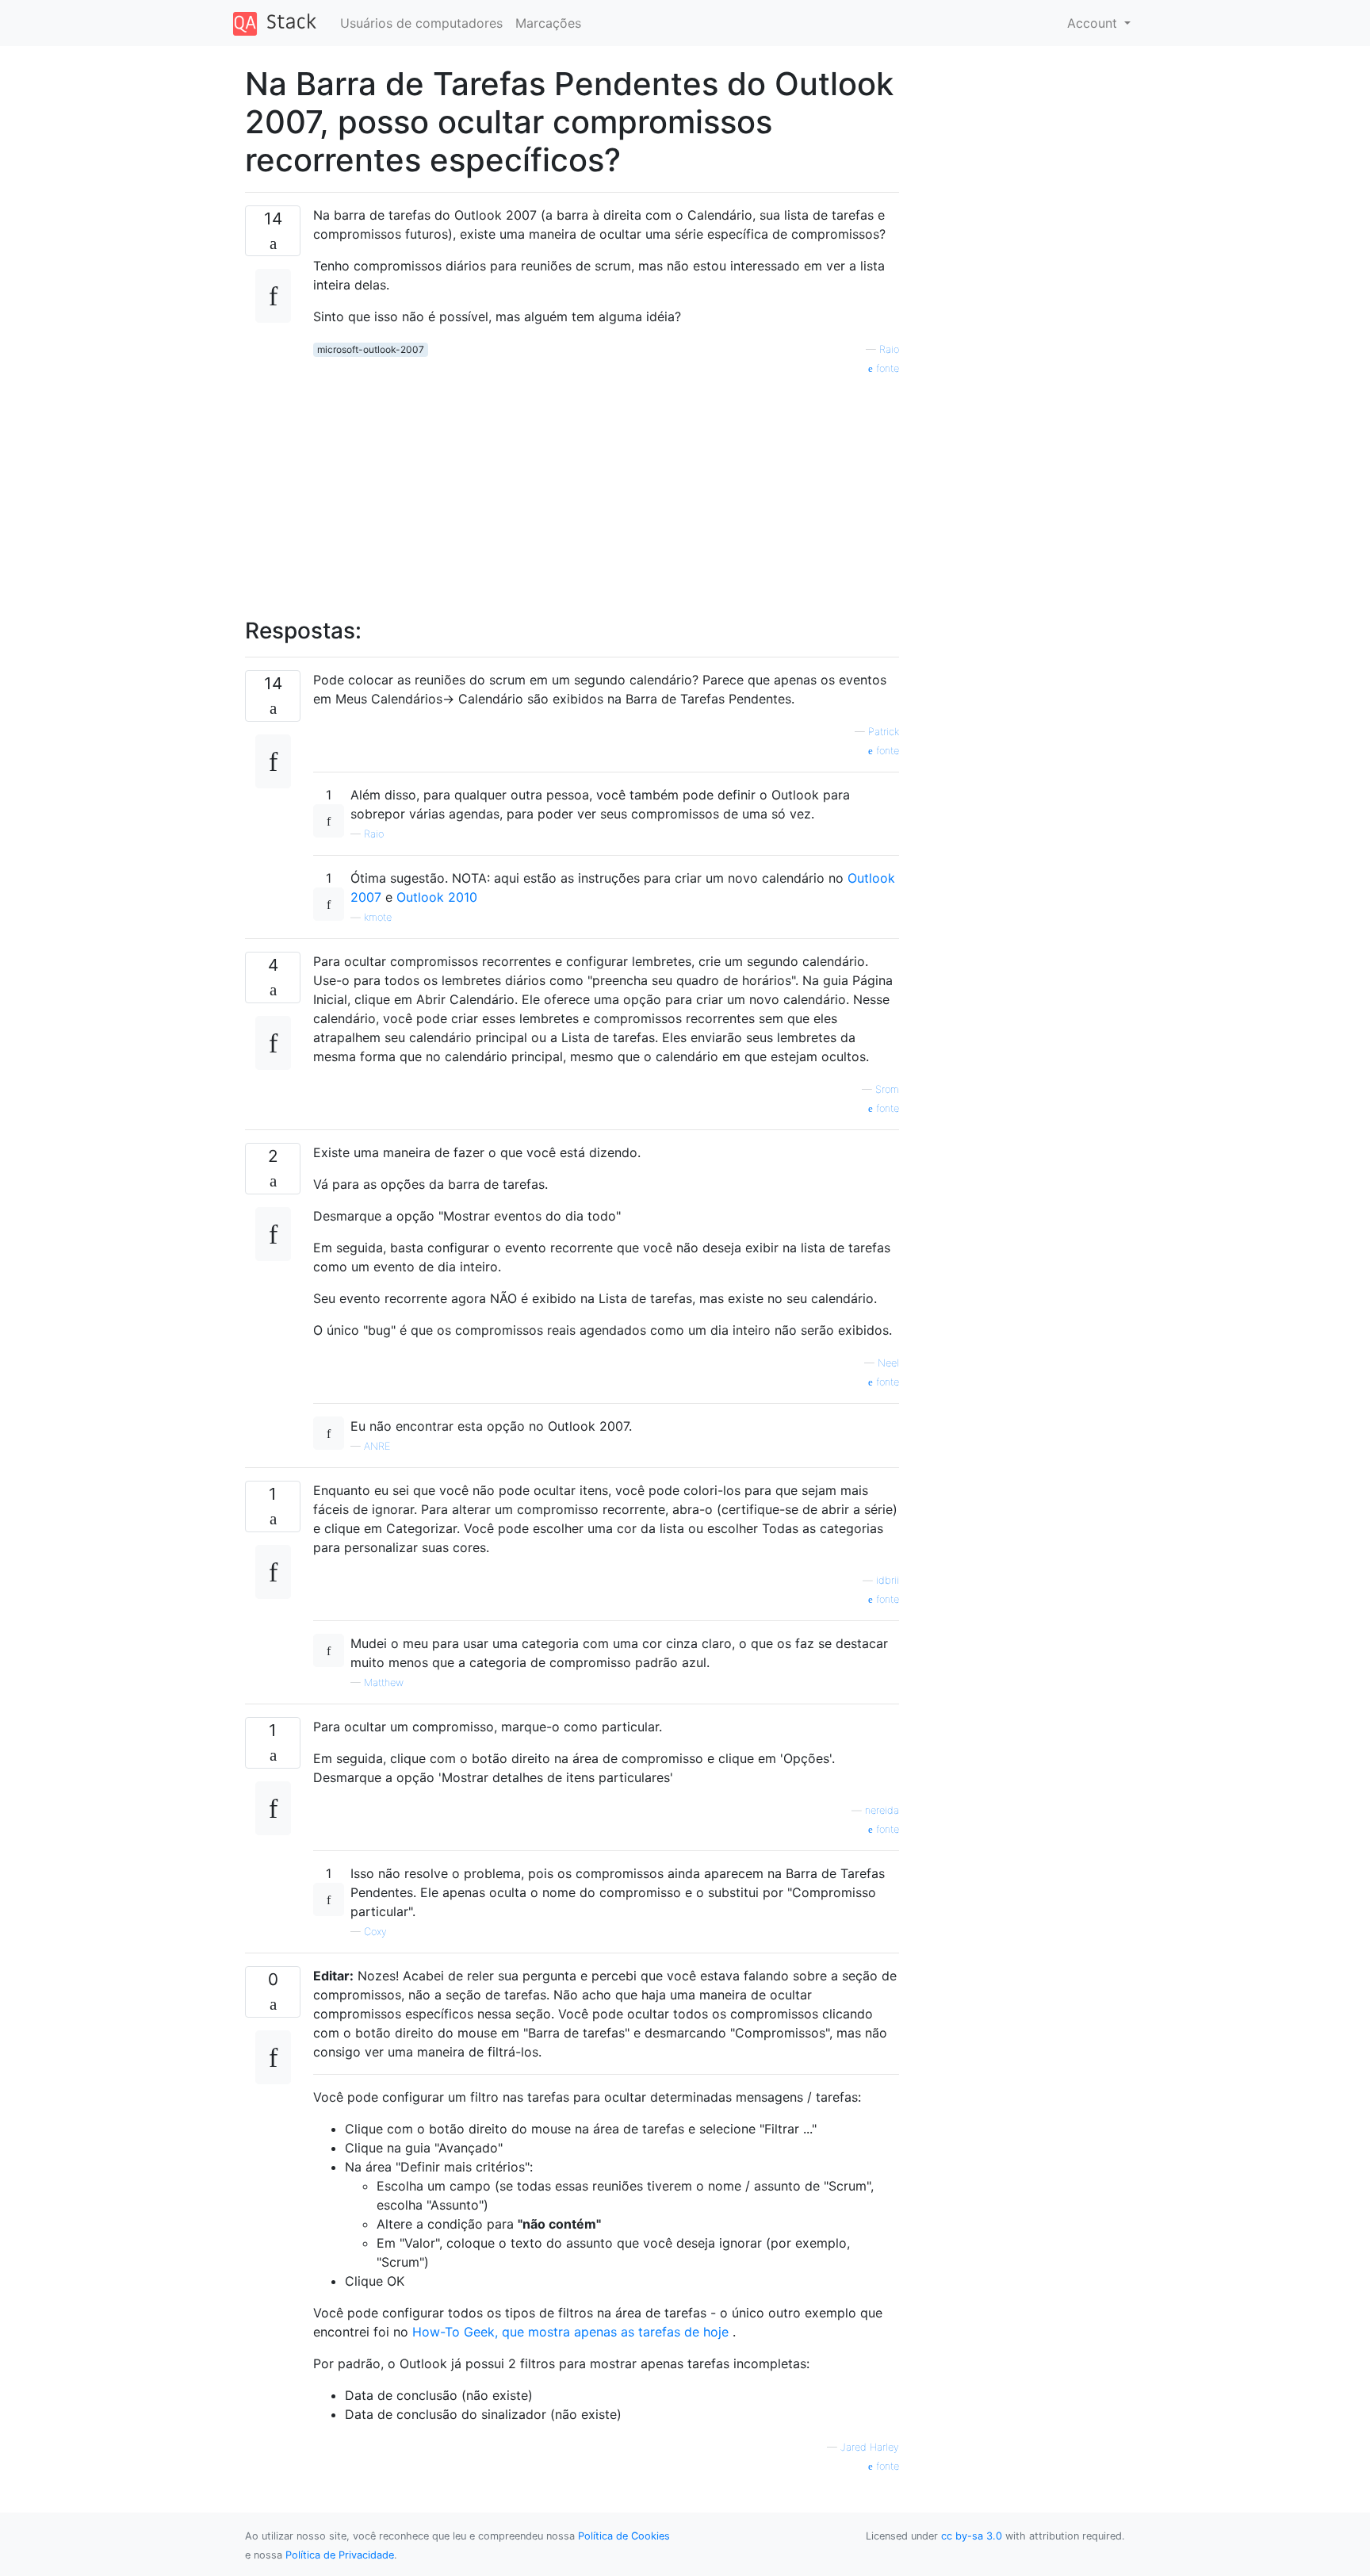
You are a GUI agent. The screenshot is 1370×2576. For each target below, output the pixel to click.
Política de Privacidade (340, 2555)
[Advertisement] (606, 488)
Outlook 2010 (437, 897)
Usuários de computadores (421, 23)
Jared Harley (870, 2447)
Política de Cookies (624, 2536)
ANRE (377, 1446)
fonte (886, 368)
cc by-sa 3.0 (972, 2536)
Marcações (548, 23)
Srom (887, 1089)
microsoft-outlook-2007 (371, 349)
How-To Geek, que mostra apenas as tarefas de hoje (570, 2332)
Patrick (884, 732)
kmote (378, 917)
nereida (882, 1810)
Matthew (384, 1683)
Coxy (375, 1932)
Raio (889, 349)
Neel (888, 1363)
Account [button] (1094, 23)
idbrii (888, 1580)
